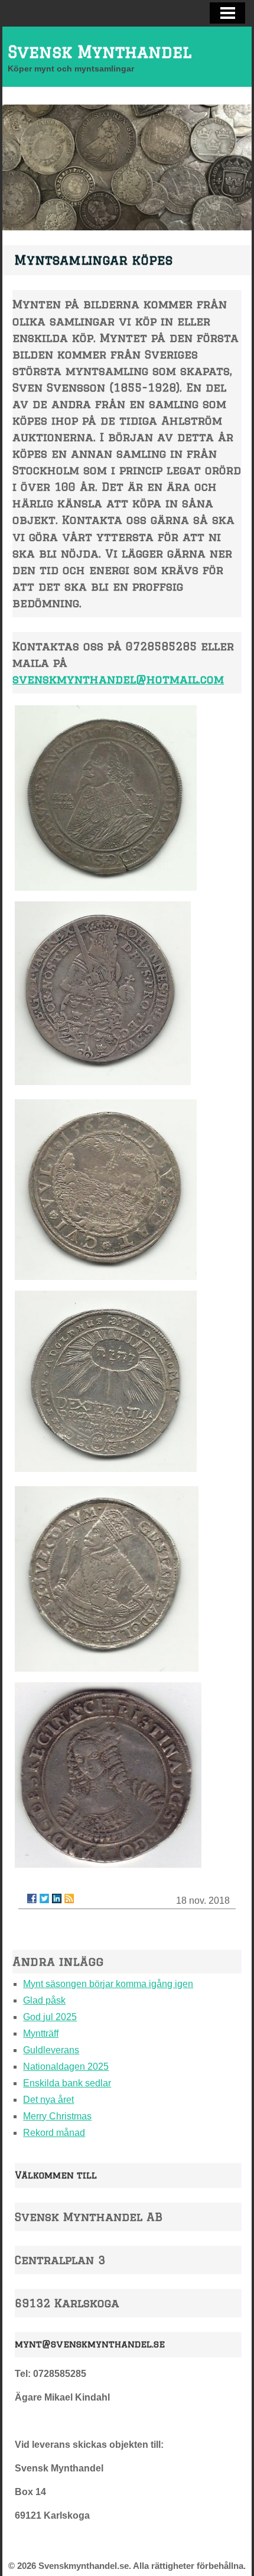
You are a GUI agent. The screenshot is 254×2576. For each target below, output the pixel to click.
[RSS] (69, 1898)
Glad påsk (44, 2000)
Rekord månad (54, 2133)
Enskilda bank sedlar (67, 2083)
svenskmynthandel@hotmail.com (118, 679)
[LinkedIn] (57, 1898)
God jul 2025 (50, 2017)
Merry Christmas (57, 2116)
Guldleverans (51, 2050)
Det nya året (48, 2100)
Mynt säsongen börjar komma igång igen (108, 1984)
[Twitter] (44, 1898)
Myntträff (41, 2033)
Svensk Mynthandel (100, 52)
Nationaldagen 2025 (66, 2067)
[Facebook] (32, 1898)
